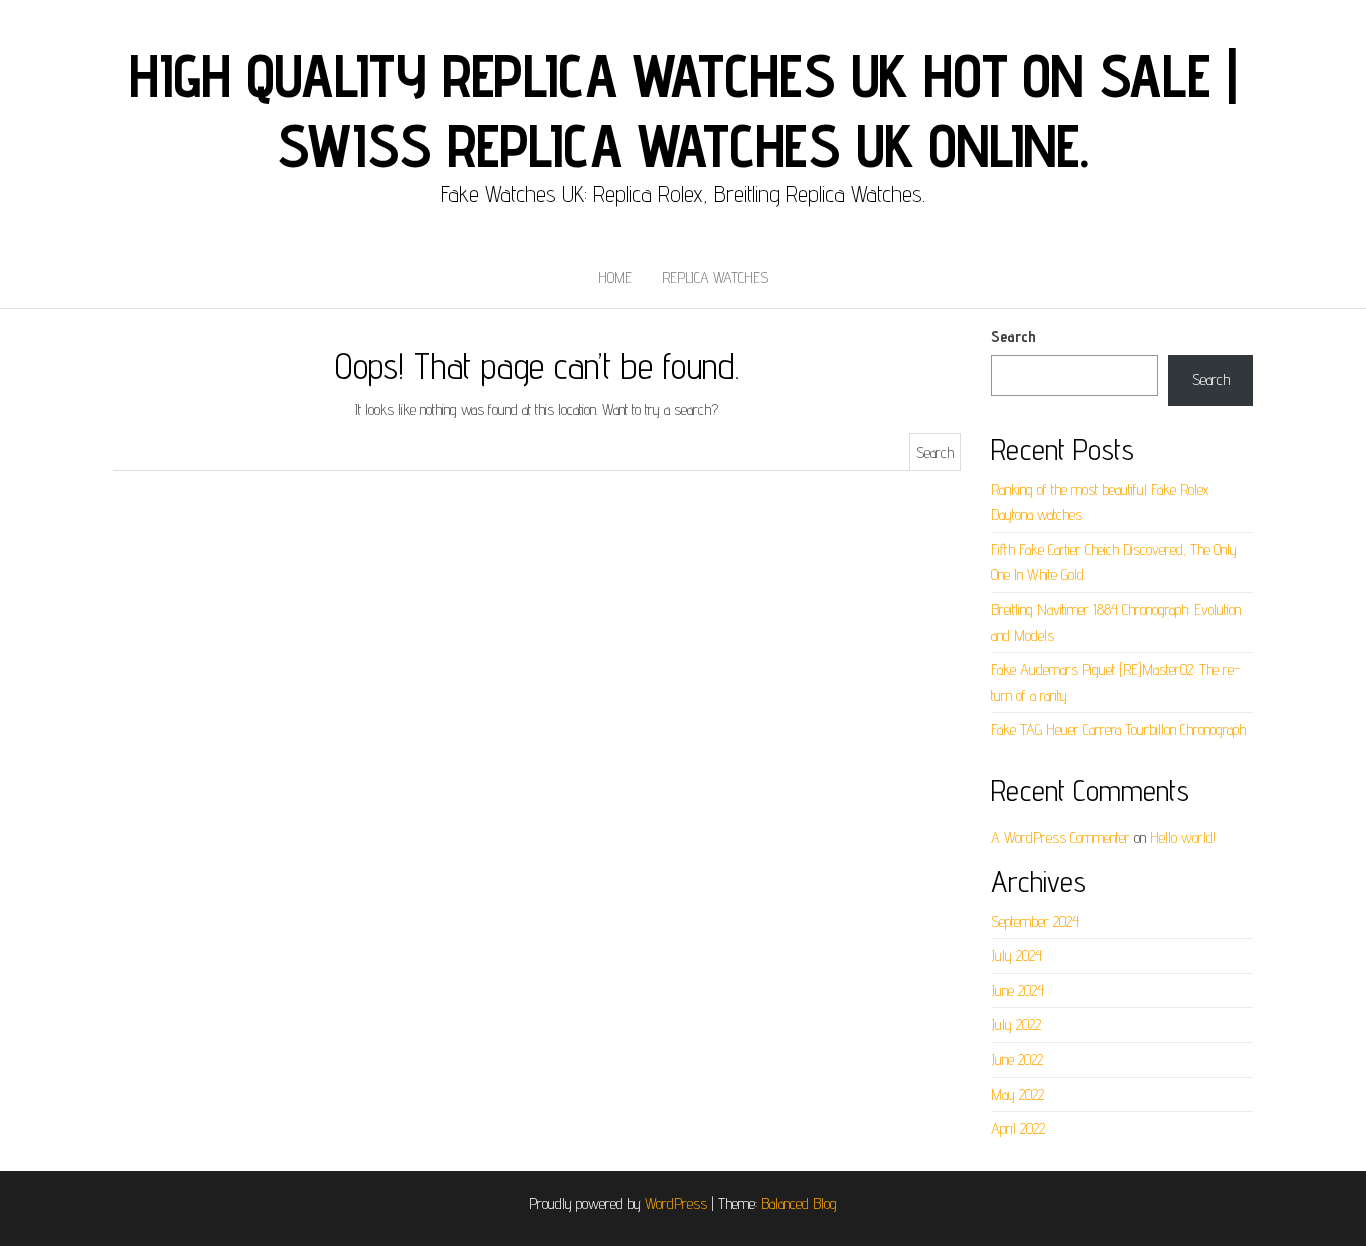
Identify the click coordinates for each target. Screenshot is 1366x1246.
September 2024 (1035, 921)
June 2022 (1017, 1059)
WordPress (676, 1203)
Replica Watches (715, 277)
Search (1013, 336)
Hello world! (1183, 837)
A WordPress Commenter (1060, 837)
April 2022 (1018, 1128)
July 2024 (1016, 955)
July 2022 (1016, 1024)
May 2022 (1017, 1094)
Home (615, 277)
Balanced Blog (799, 1203)
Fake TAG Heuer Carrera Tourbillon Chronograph (1118, 729)
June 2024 (1017, 990)
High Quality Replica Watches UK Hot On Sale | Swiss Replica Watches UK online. (682, 110)
